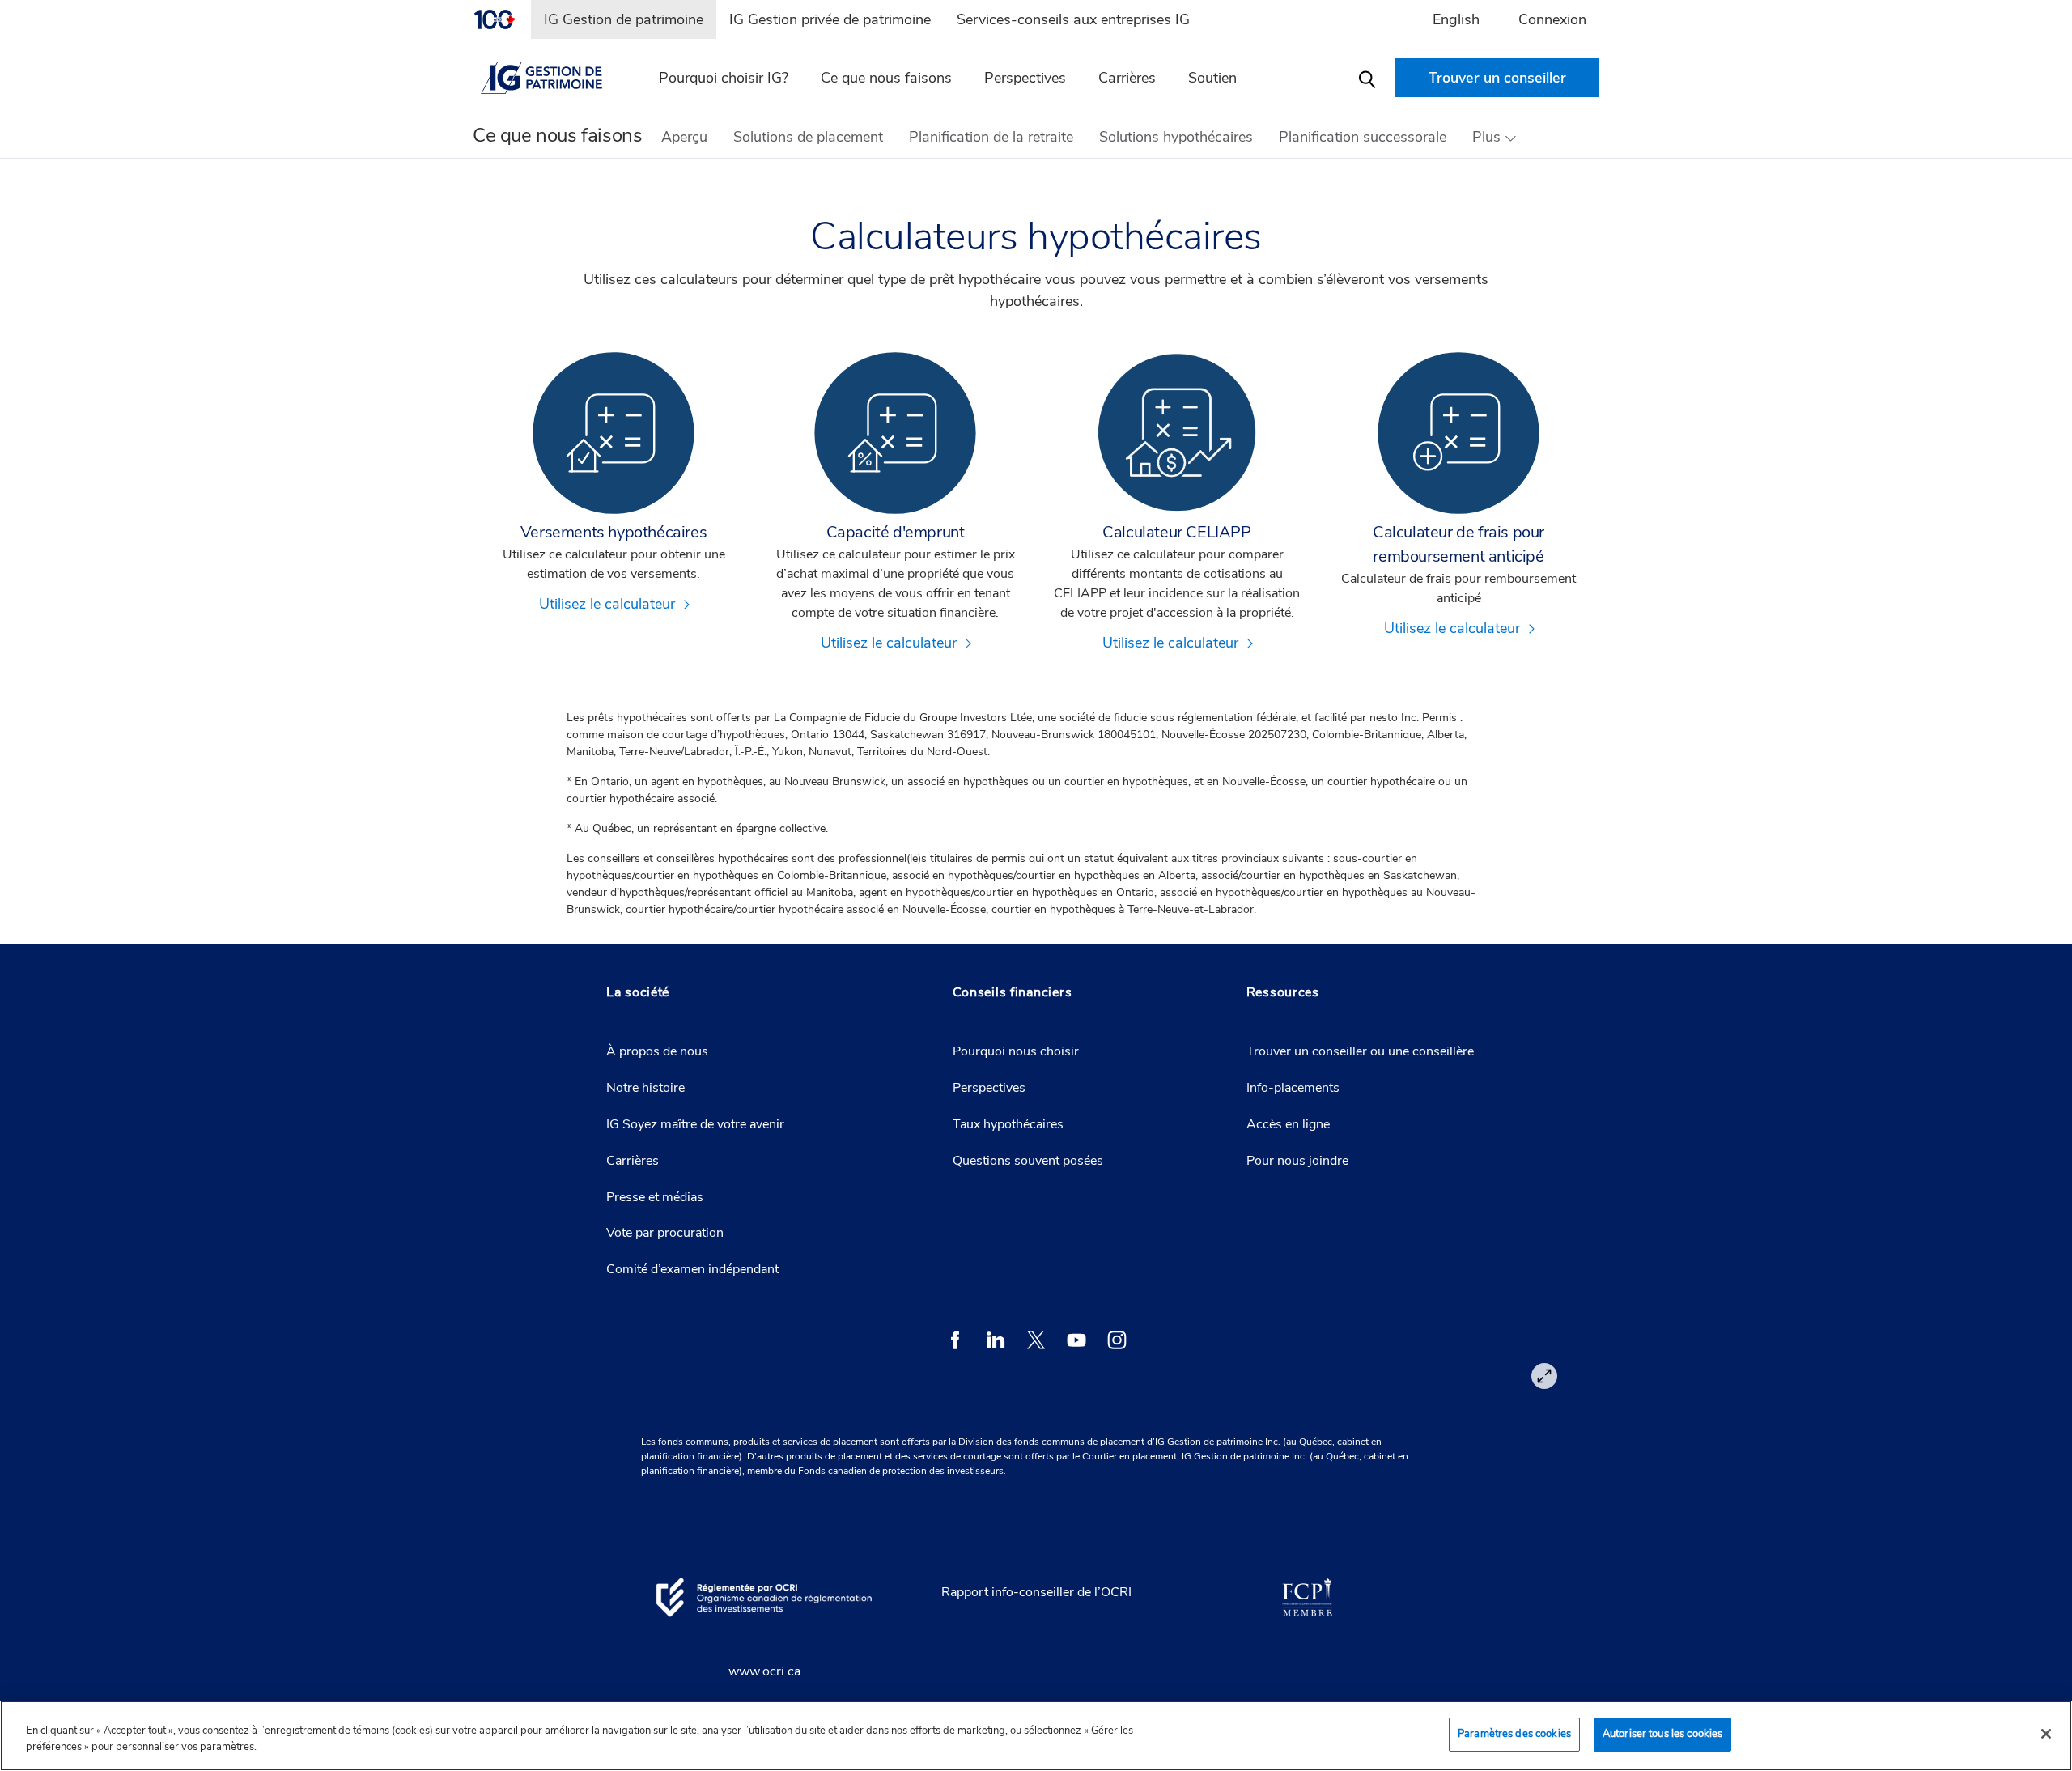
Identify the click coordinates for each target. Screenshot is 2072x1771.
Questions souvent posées (1028, 1161)
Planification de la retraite (991, 137)
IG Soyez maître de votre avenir (695, 1124)
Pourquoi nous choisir (1016, 1051)
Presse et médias (655, 1197)
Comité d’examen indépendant (692, 1269)
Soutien (1212, 78)
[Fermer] (2046, 1734)
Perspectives (1025, 78)
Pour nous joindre (1297, 1161)
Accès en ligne (1288, 1124)
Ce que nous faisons (886, 78)
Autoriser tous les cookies (1662, 1734)
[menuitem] (502, 19)
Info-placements (1293, 1088)
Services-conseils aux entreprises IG (1073, 19)
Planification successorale (1363, 137)
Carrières (633, 1161)
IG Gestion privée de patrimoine (830, 19)
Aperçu (684, 137)
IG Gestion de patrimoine (624, 19)
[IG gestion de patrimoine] (551, 78)
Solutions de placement (808, 137)
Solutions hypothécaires (1176, 137)
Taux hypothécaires (1008, 1124)
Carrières (1127, 78)
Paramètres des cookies (1514, 1734)
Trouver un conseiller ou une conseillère (1360, 1051)
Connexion (1552, 19)
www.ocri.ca (764, 1671)
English (1456, 19)
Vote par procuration (665, 1233)
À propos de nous (657, 1051)
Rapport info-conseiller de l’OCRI (1036, 1592)
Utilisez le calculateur (607, 604)
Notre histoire (645, 1088)
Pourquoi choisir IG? (724, 78)
